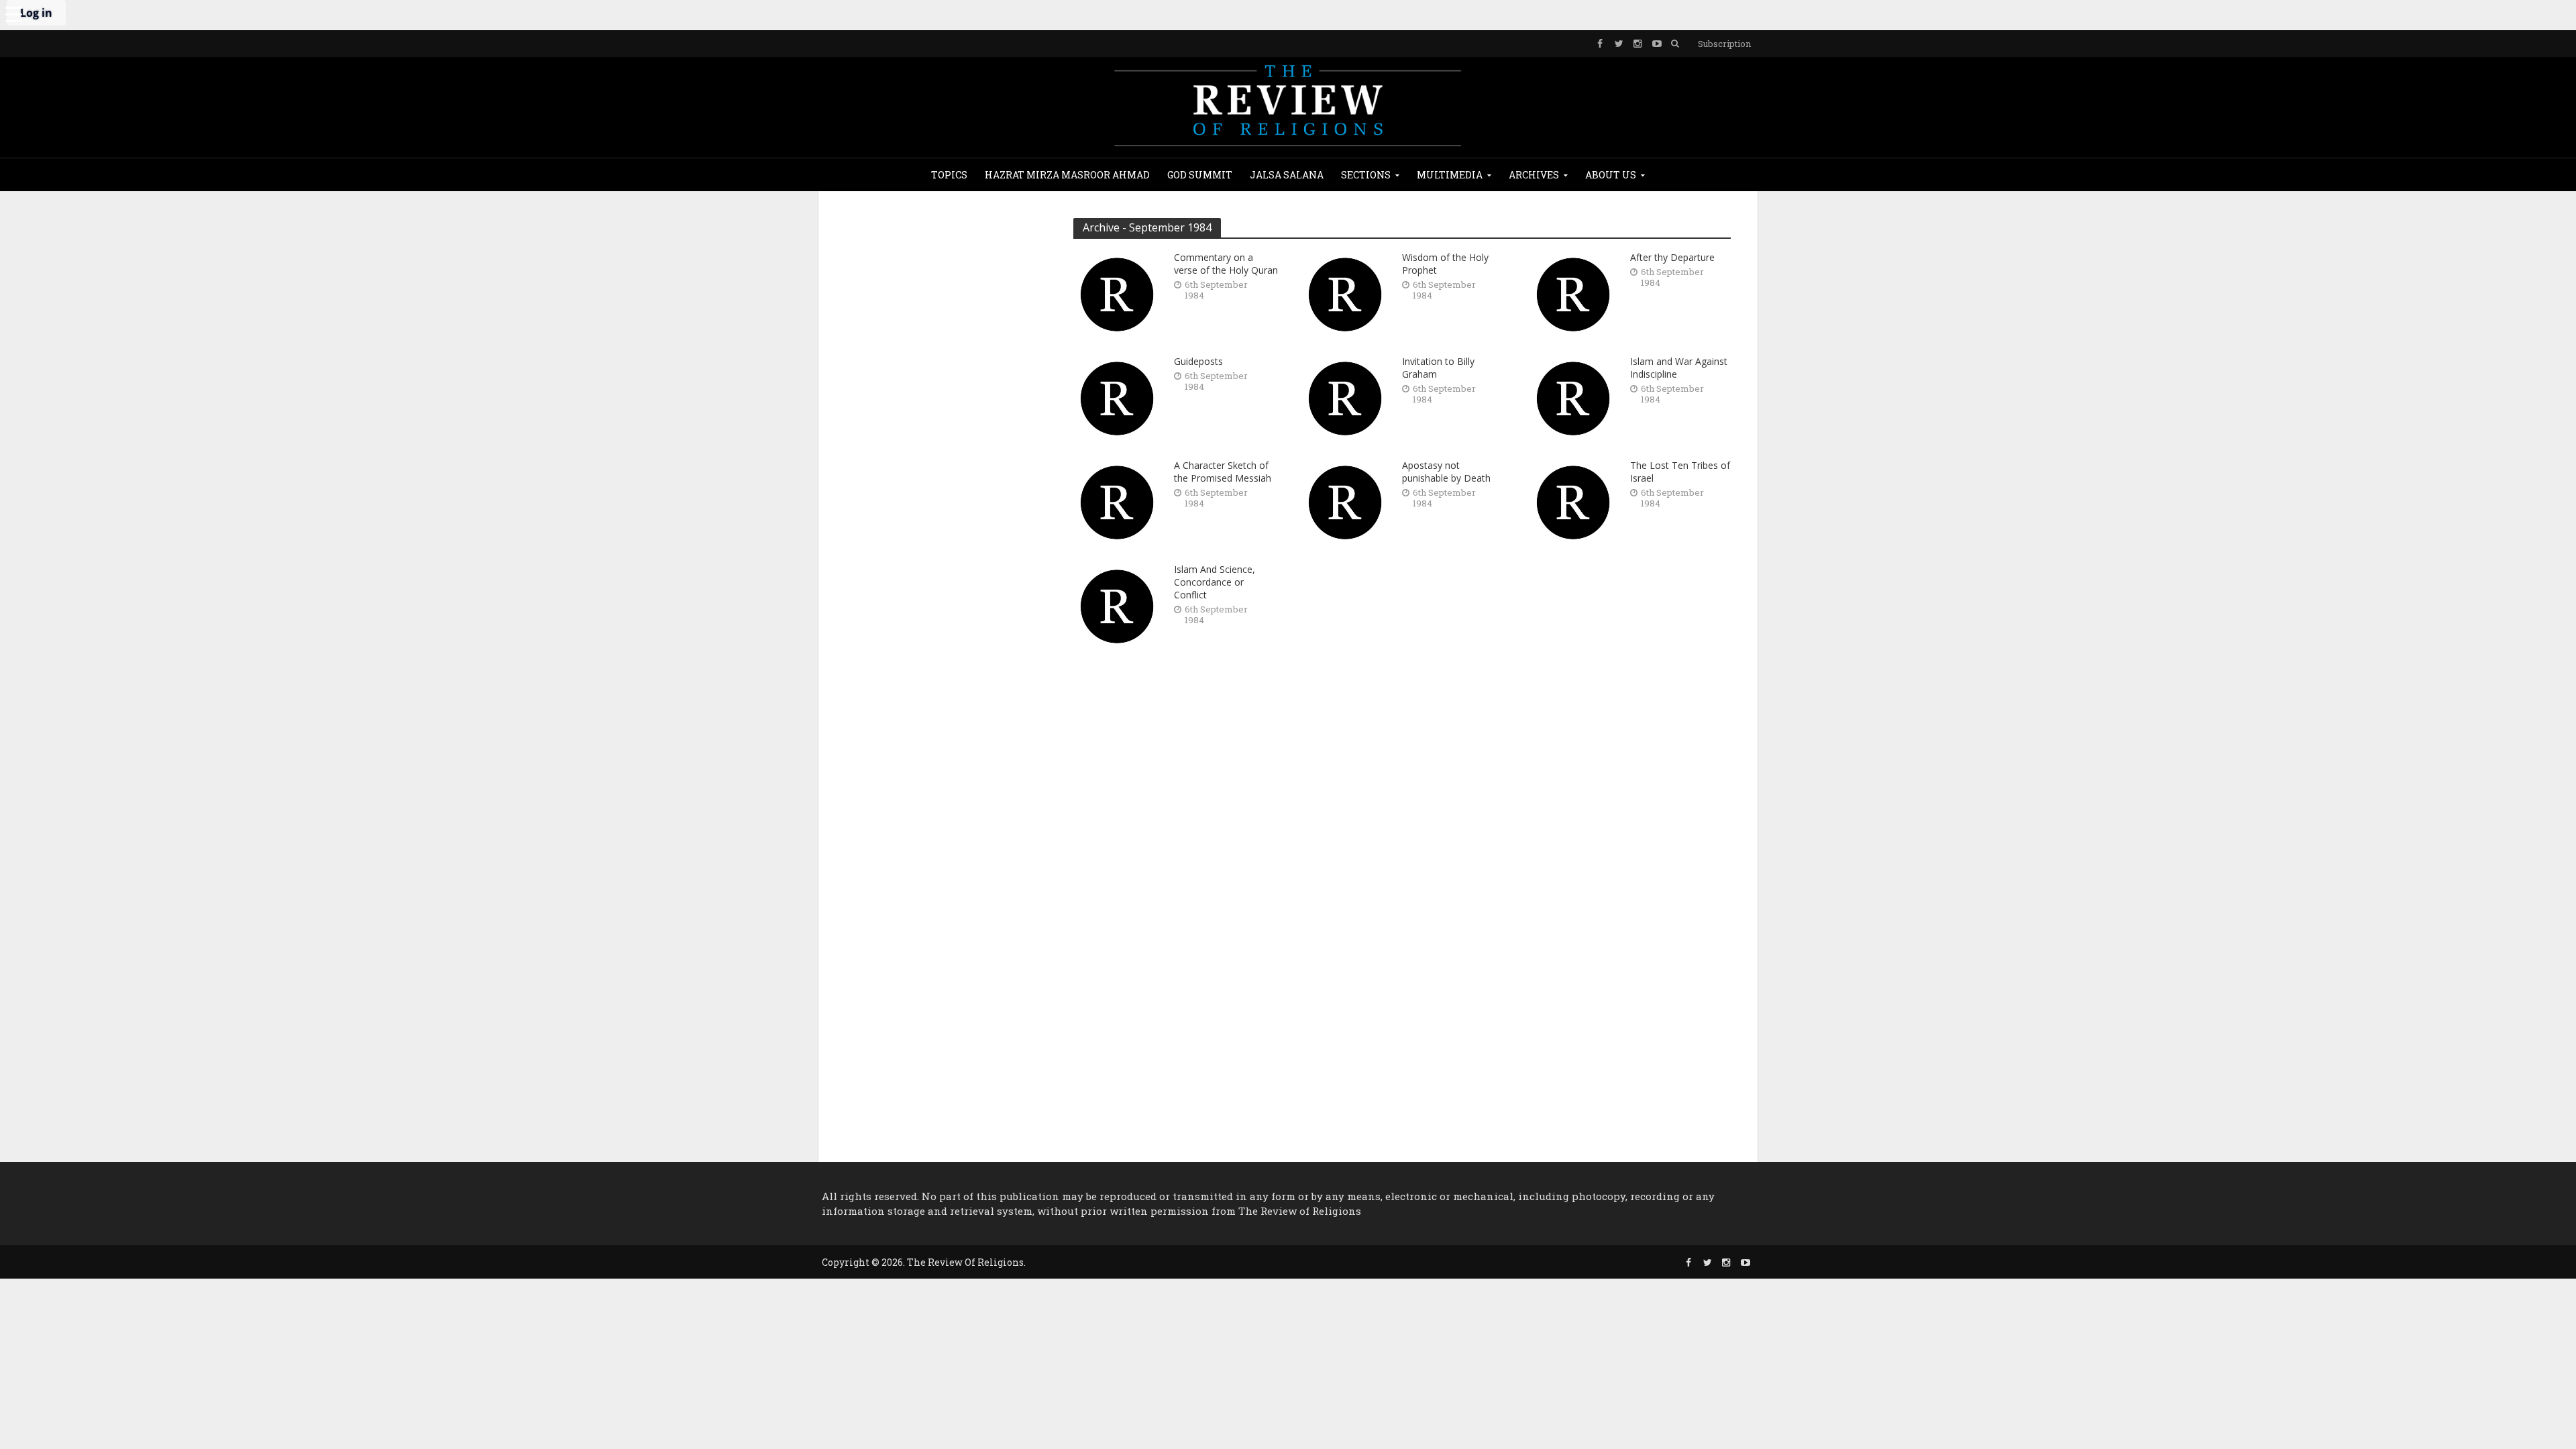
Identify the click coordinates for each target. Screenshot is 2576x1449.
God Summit (1200, 175)
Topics (949, 175)
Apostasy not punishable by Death (1446, 472)
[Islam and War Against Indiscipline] (1573, 397)
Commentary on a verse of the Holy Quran (1226, 264)
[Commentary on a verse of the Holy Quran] (1117, 293)
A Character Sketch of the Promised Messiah (1223, 472)
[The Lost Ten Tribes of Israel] (1573, 501)
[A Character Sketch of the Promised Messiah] (1117, 501)
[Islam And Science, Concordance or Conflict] (1117, 605)
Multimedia (1450, 175)
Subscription (1724, 44)
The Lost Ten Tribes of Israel (1680, 472)
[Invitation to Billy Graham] (1345, 397)
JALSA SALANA (1287, 175)
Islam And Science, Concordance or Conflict (1215, 582)
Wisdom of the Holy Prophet (1445, 264)
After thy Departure (1672, 257)
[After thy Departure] (1573, 293)
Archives (1534, 175)
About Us (1611, 175)
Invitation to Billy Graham (1438, 368)
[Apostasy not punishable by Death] (1345, 501)
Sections (1366, 175)
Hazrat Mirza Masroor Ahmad (1067, 175)
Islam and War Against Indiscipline (1679, 368)
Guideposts (1198, 361)
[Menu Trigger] (13, 13)
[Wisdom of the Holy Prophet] (1345, 293)
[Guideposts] (1117, 397)
